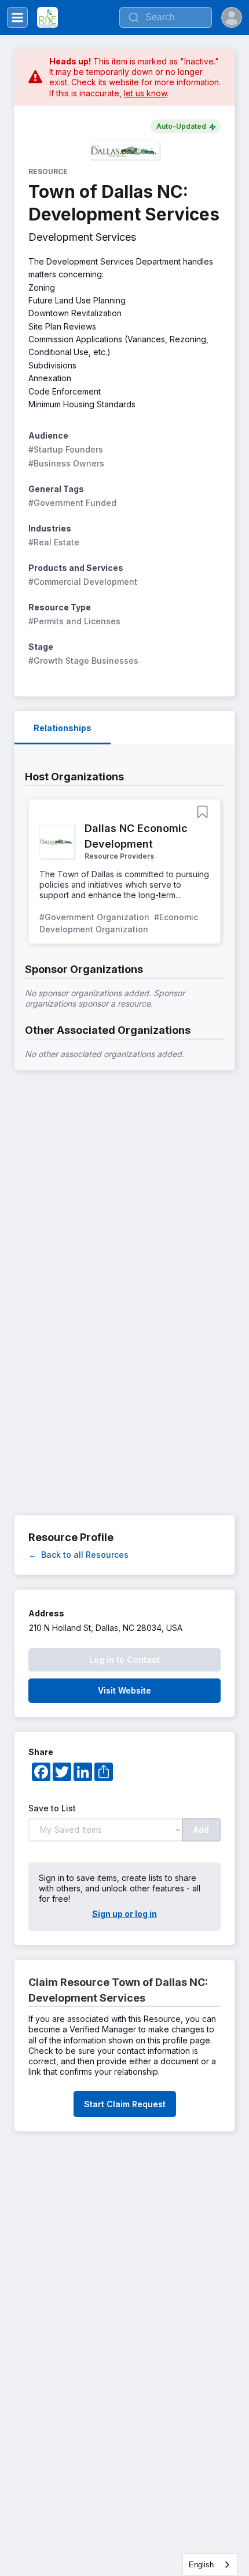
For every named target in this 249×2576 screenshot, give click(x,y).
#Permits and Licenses (74, 621)
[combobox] (210, 2565)
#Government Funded (72, 503)
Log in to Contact (124, 1660)
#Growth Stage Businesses (83, 661)
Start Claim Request (125, 2104)
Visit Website (124, 1690)
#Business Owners (66, 463)
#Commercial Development (83, 582)
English (201, 2565)
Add (201, 1830)
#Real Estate (54, 542)
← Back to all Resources (78, 1555)
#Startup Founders (66, 449)
